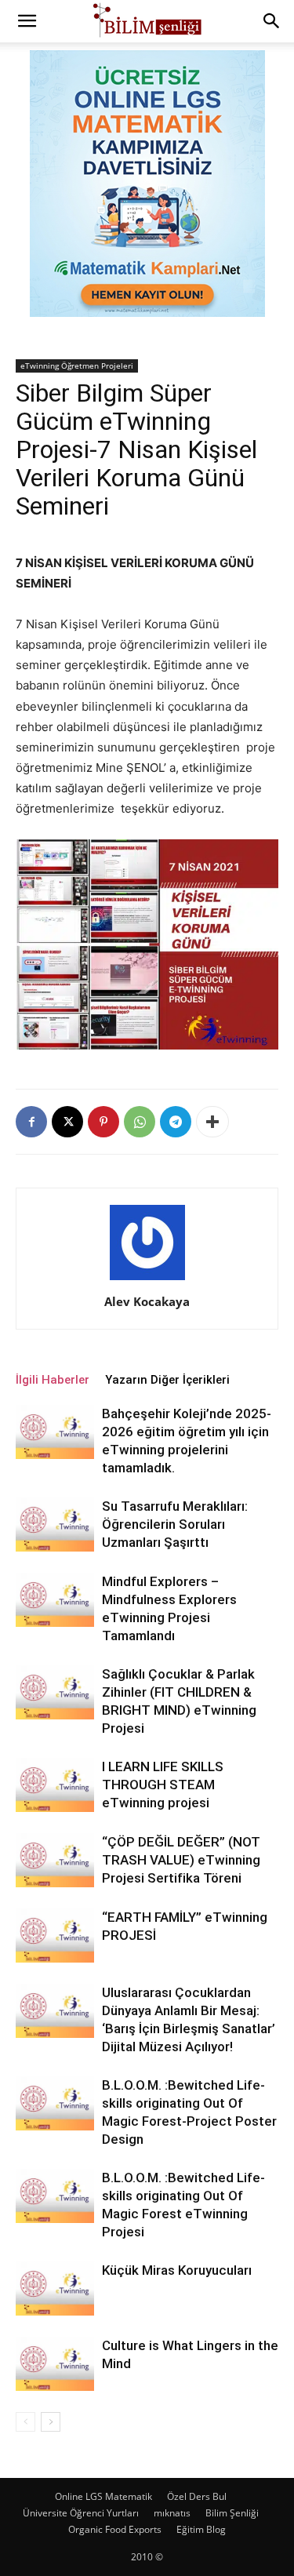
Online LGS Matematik (103, 2496)
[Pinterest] (103, 1122)
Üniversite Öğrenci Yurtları (81, 2513)
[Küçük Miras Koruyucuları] (55, 2289)
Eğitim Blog (201, 2529)
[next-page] (51, 2422)
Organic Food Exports (115, 2529)
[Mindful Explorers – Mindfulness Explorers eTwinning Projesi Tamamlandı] (55, 1600)
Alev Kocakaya (147, 1301)
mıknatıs (172, 2513)
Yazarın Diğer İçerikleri (167, 1380)
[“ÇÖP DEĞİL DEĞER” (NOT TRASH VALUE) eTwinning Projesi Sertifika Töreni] (55, 1860)
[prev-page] (25, 2422)
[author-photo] (147, 1280)
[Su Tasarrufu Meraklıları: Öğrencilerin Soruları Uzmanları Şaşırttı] (55, 1524)
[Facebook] (31, 1122)
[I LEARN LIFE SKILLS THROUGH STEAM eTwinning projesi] (55, 1785)
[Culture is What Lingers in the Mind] (55, 2364)
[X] (67, 1122)
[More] (212, 1122)
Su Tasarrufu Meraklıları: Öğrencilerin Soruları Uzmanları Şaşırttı (175, 1524)
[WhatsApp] (140, 1122)
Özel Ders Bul (197, 2496)
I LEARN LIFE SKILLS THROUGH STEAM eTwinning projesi (163, 1785)
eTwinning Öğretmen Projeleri (77, 366)
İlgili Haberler (53, 1380)
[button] (27, 21)
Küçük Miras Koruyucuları (177, 2270)
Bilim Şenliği (232, 2513)
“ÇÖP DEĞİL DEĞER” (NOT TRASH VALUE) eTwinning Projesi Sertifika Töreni (181, 1860)
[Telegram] (176, 1122)
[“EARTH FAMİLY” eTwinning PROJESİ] (55, 1936)
